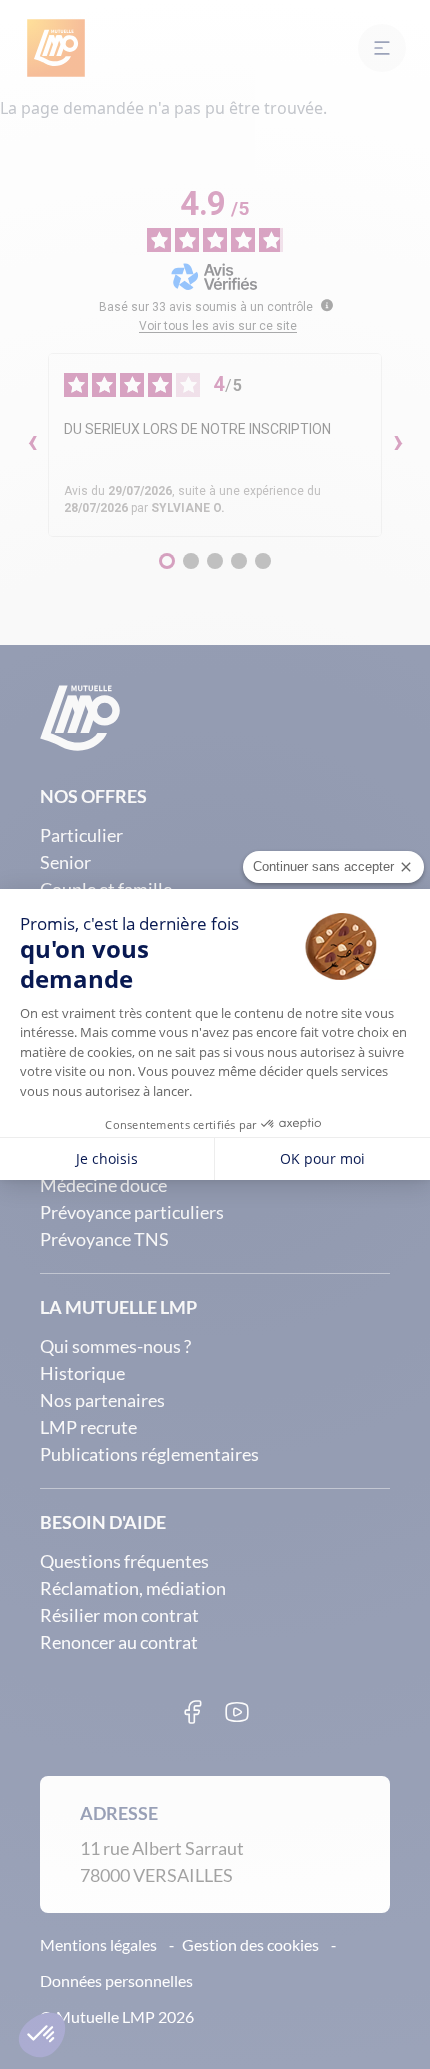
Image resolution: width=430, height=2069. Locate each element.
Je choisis (107, 1158)
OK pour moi (322, 1158)
